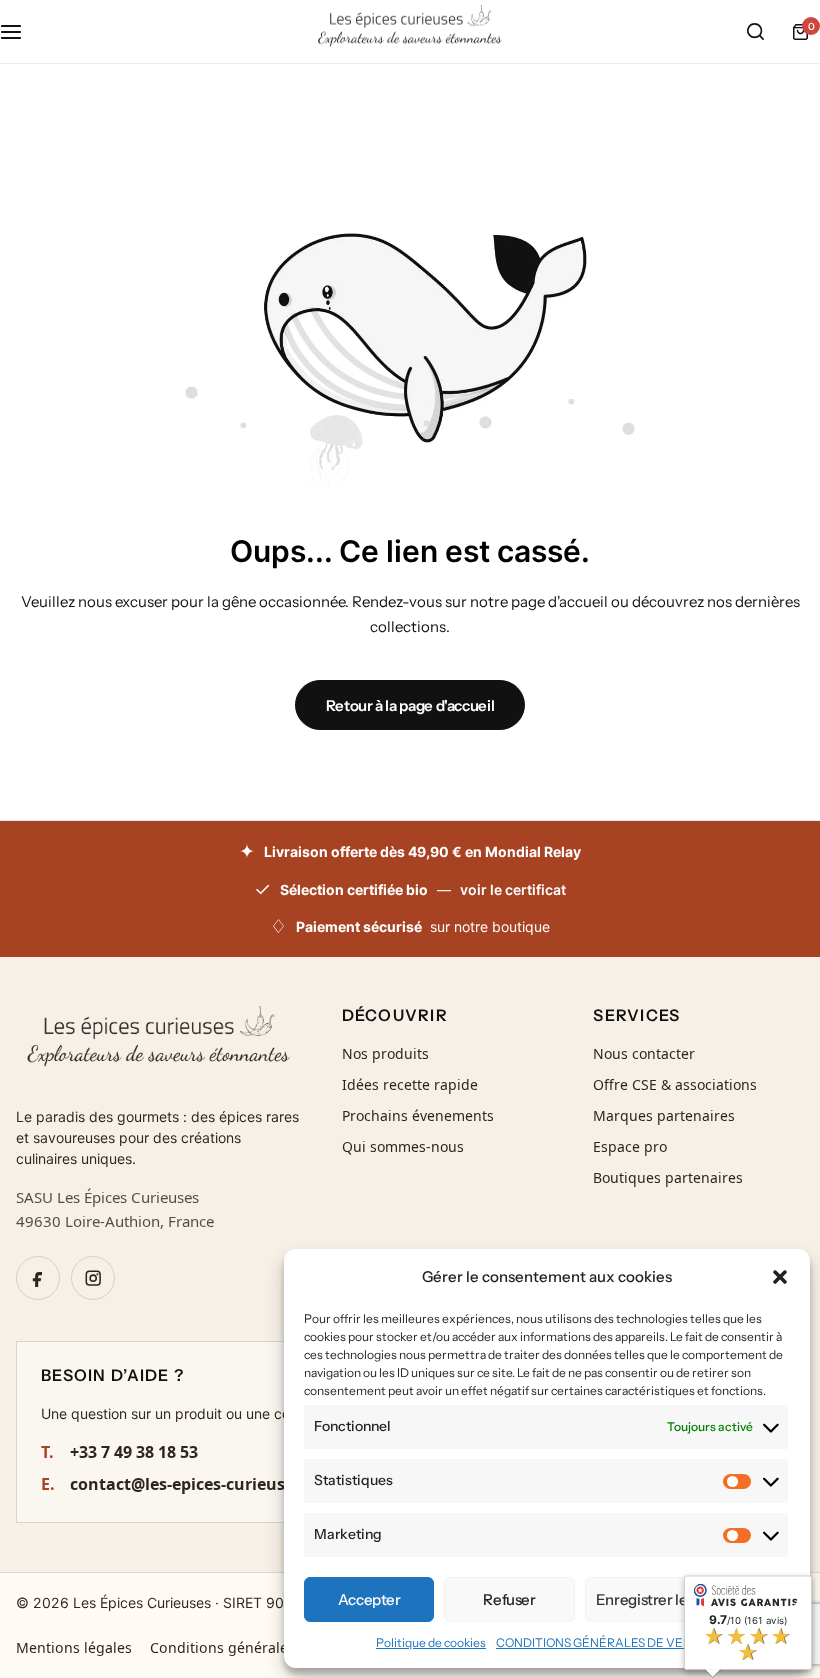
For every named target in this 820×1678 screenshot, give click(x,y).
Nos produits (385, 1053)
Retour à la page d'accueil (410, 705)
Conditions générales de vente (253, 1647)
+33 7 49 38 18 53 (119, 1452)
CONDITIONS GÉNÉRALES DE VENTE (602, 1642)
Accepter (369, 1599)
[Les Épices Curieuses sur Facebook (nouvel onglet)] (38, 1278)
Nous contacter (644, 1053)
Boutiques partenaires (668, 1177)
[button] (780, 1277)
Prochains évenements (418, 1115)
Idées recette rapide (410, 1084)
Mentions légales (74, 1647)
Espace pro (630, 1146)
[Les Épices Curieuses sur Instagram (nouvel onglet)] (93, 1278)
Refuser (509, 1599)
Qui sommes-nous (403, 1146)
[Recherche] (755, 32)
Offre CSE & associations (675, 1084)
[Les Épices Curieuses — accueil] (158, 1044)
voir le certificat (513, 889)
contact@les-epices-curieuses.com (191, 1484)
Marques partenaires (664, 1115)
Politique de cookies (431, 1642)
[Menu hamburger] (21, 31)
